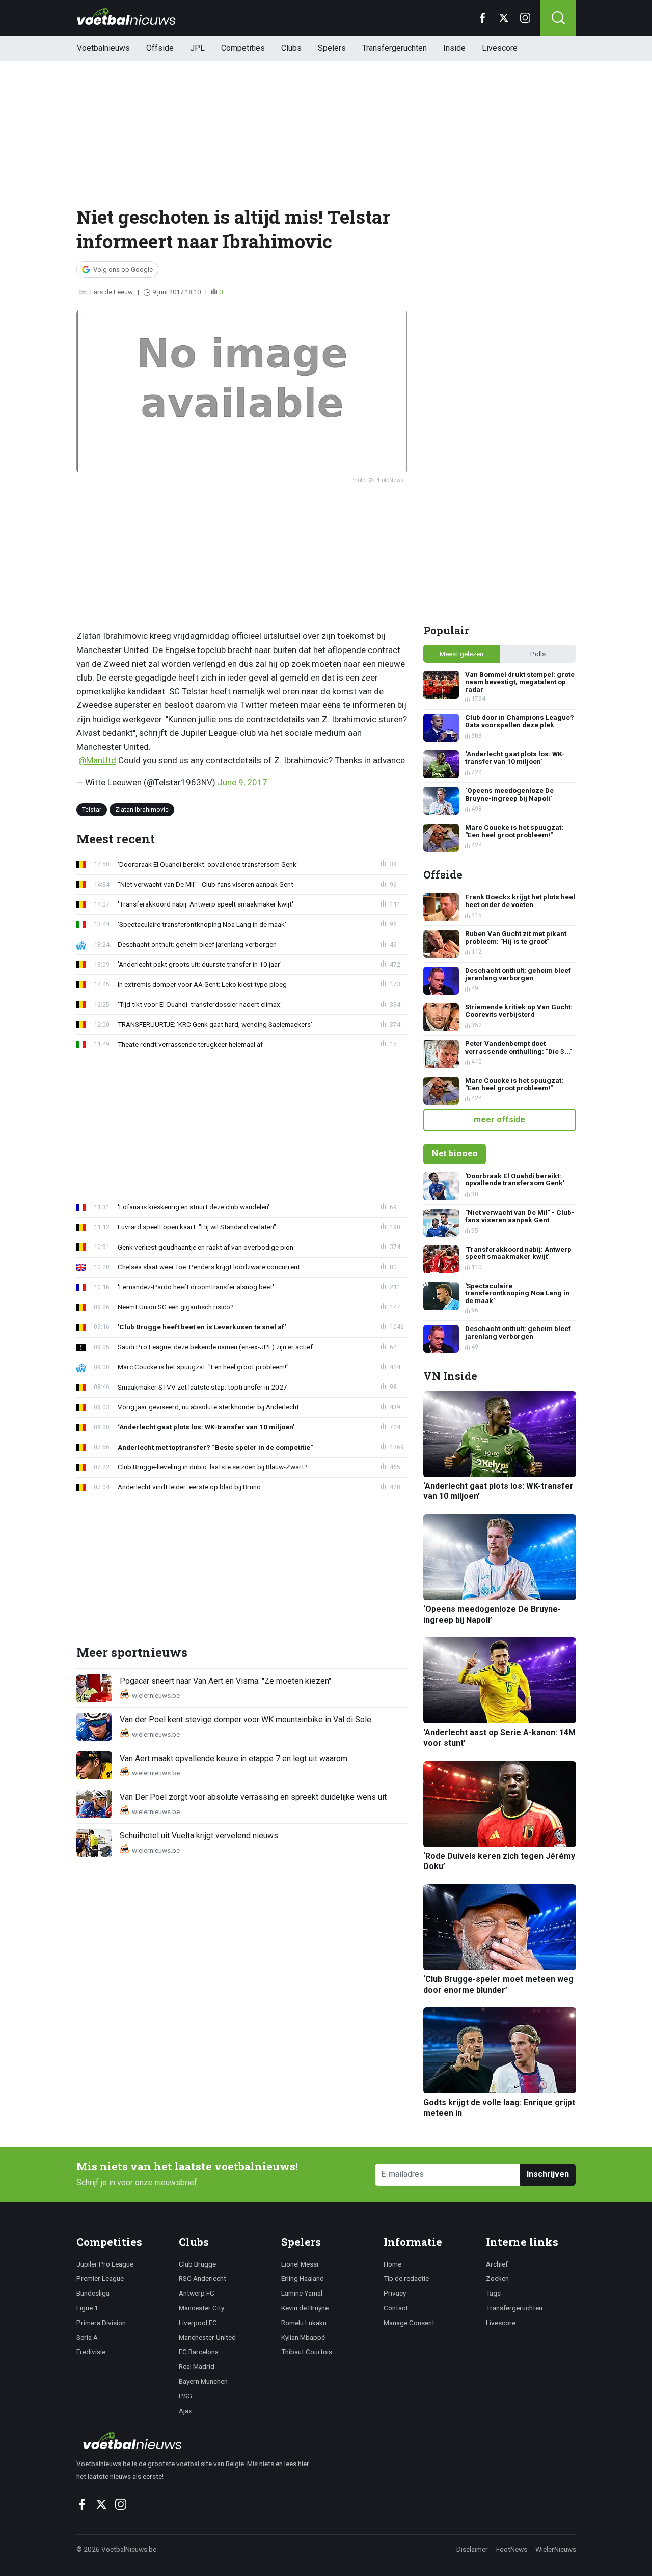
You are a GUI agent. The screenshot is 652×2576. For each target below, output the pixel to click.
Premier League (100, 2278)
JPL (197, 48)
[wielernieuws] (198, 2441)
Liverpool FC (198, 2323)
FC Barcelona (199, 2352)
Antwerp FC (197, 2293)
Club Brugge (197, 2264)
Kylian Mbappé (303, 2337)
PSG (185, 2396)
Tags (493, 2293)
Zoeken (497, 2278)
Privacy (395, 2293)
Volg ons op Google (123, 270)
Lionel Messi (300, 2264)
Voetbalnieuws (103, 48)
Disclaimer (472, 2549)
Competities (243, 48)
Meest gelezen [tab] (461, 654)
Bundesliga (93, 2293)
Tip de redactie (406, 2278)
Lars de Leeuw (112, 292)
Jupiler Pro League (105, 2264)
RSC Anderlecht (202, 2278)
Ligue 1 (87, 2308)
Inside (454, 48)
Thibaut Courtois (307, 2352)
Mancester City (201, 2308)
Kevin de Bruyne (305, 2308)
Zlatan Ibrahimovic (142, 809)
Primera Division (101, 2323)
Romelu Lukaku (304, 2323)
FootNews (512, 2549)
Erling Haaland (303, 2278)
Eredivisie (91, 2352)
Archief (497, 2264)
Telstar (92, 809)
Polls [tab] (538, 654)
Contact (396, 2308)
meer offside (499, 1120)
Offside (160, 48)
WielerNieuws (556, 2549)
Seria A (87, 2337)
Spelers (332, 48)
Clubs (291, 48)
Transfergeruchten (395, 48)
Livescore (500, 48)
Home (392, 2264)
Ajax (185, 2411)
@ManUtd (97, 760)
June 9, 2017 (242, 782)
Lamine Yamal (302, 2293)
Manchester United (207, 2337)
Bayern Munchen (203, 2381)
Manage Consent (409, 2323)
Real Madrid (197, 2366)
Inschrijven (548, 2174)
